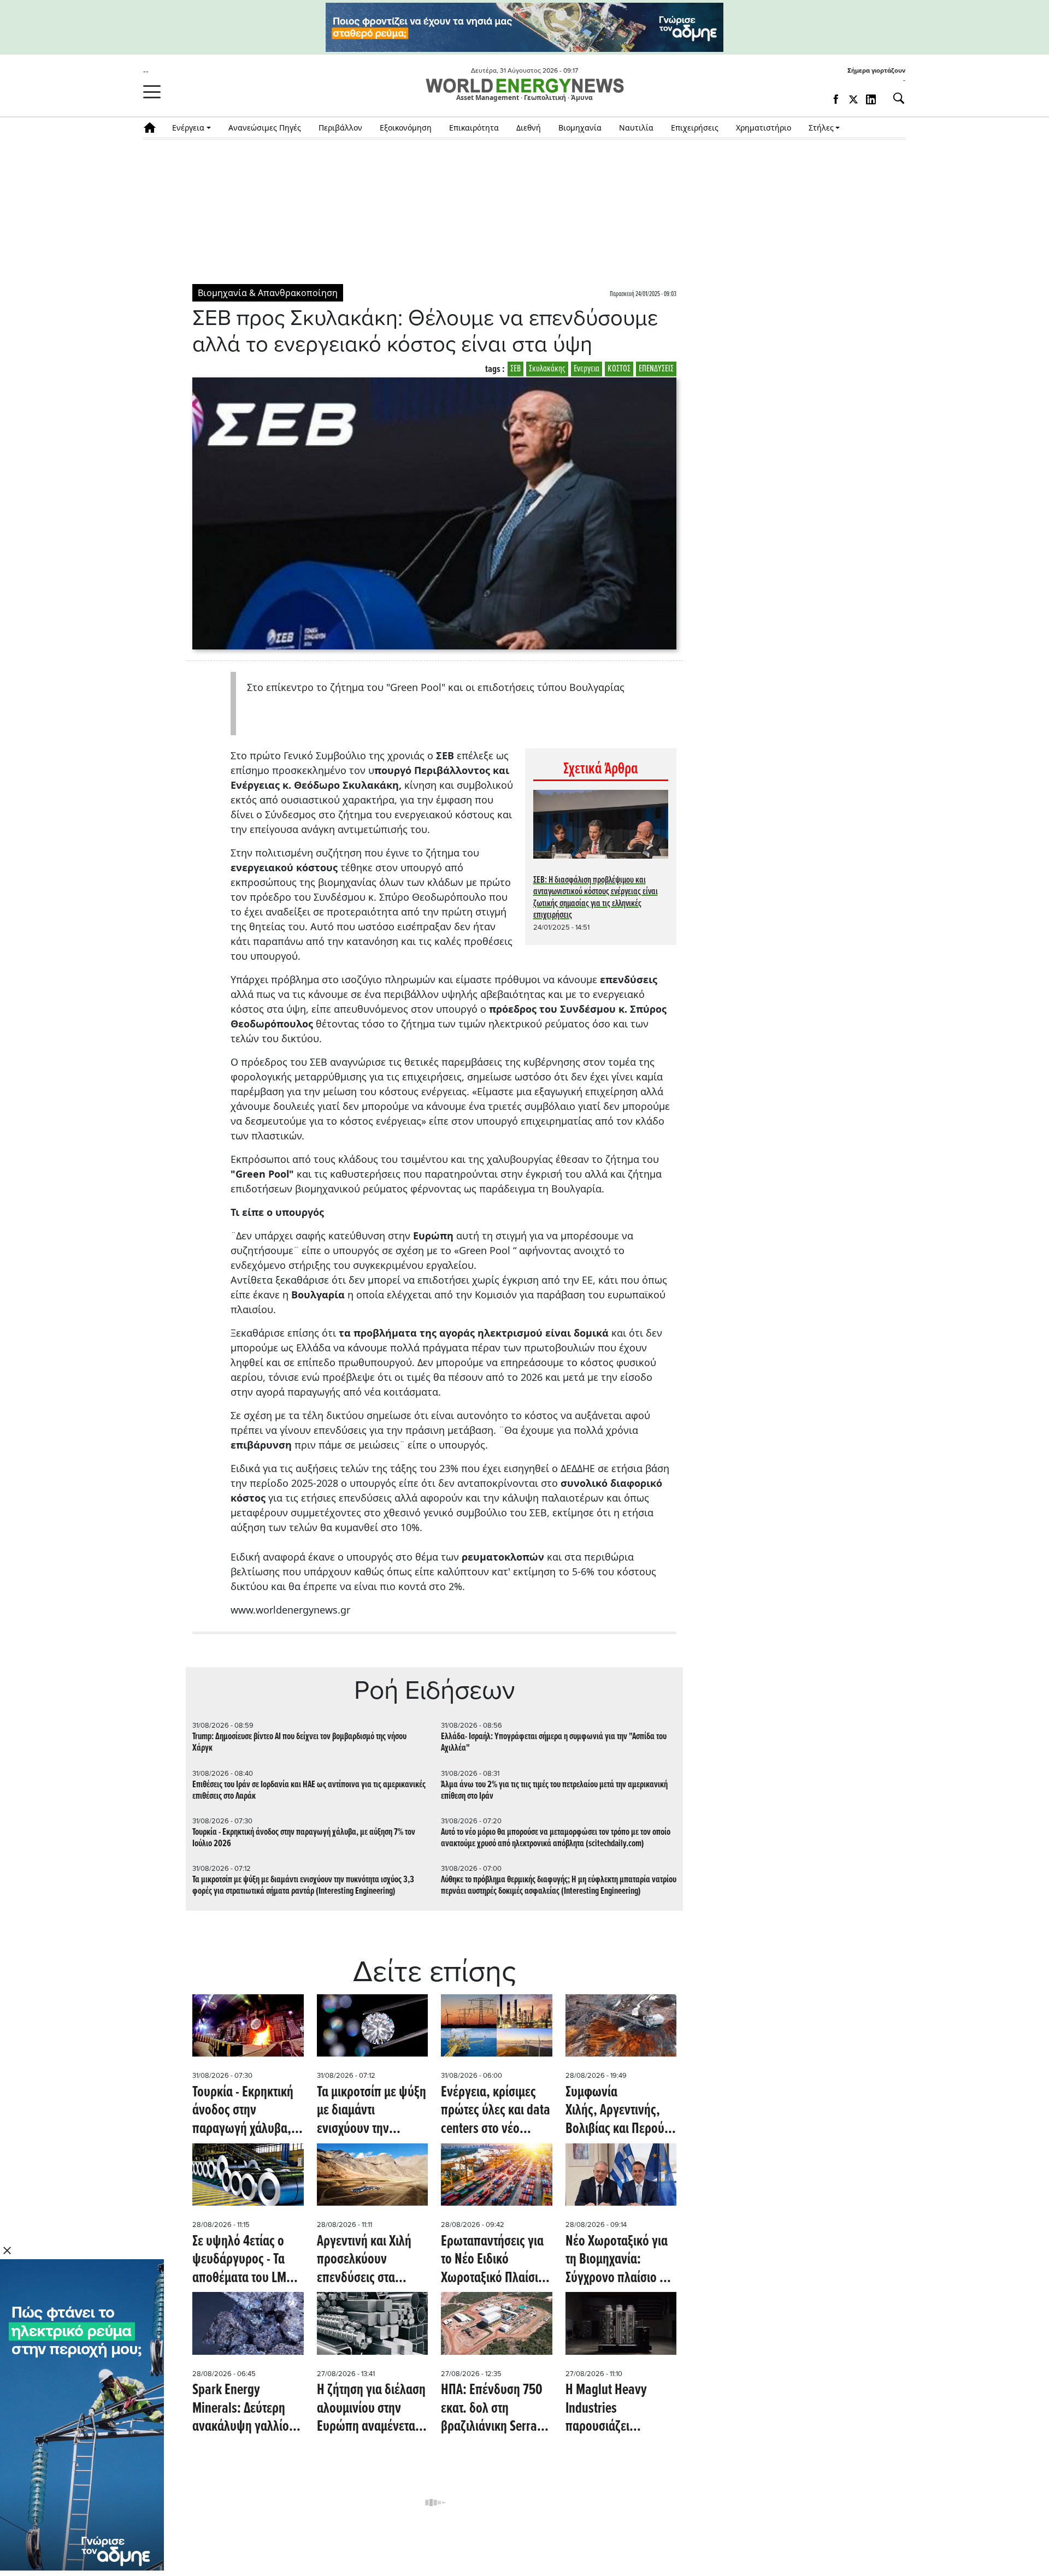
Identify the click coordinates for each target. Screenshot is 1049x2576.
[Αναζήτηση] (894, 98)
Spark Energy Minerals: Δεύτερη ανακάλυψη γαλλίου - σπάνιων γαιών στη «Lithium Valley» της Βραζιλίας (247, 2409)
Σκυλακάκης (547, 369)
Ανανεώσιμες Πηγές (265, 128)
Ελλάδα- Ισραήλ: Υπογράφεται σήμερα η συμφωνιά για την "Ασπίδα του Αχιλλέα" (554, 1742)
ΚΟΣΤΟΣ (619, 369)
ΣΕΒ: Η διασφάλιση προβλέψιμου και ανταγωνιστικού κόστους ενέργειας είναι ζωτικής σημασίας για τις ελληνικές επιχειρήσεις (596, 898)
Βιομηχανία (580, 128)
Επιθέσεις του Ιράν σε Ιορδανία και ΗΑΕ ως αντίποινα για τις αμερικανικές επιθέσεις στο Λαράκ (309, 1791)
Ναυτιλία (636, 128)
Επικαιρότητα (474, 128)
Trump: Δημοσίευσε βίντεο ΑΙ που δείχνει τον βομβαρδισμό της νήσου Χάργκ (299, 1742)
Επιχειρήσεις (695, 128)
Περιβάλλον (340, 128)
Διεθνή (529, 128)
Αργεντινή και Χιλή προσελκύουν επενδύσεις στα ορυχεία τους (364, 2261)
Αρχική (153, 128)
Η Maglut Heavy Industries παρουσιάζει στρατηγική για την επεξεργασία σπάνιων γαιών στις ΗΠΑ (616, 2409)
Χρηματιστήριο (764, 128)
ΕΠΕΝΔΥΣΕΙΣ (656, 369)
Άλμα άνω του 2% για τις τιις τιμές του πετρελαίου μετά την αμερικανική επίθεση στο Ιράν (554, 1791)
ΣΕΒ (515, 369)
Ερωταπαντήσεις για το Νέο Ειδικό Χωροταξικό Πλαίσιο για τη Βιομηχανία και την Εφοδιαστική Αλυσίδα (495, 2261)
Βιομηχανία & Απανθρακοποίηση (268, 293)
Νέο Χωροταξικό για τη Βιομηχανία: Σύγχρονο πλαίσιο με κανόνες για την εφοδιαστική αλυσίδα (620, 2261)
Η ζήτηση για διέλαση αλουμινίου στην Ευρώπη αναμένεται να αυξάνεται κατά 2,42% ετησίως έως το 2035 (371, 2409)
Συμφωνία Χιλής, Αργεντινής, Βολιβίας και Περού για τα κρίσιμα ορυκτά (621, 2111)
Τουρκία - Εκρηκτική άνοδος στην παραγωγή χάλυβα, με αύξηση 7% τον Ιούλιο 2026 (304, 1838)
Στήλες (821, 128)
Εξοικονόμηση (406, 128)
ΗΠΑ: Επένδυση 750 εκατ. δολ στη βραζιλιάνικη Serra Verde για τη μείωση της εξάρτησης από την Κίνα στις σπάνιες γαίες (495, 2409)
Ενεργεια (587, 369)
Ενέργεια (188, 128)
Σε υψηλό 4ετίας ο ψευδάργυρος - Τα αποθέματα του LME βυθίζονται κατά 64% (245, 2261)
